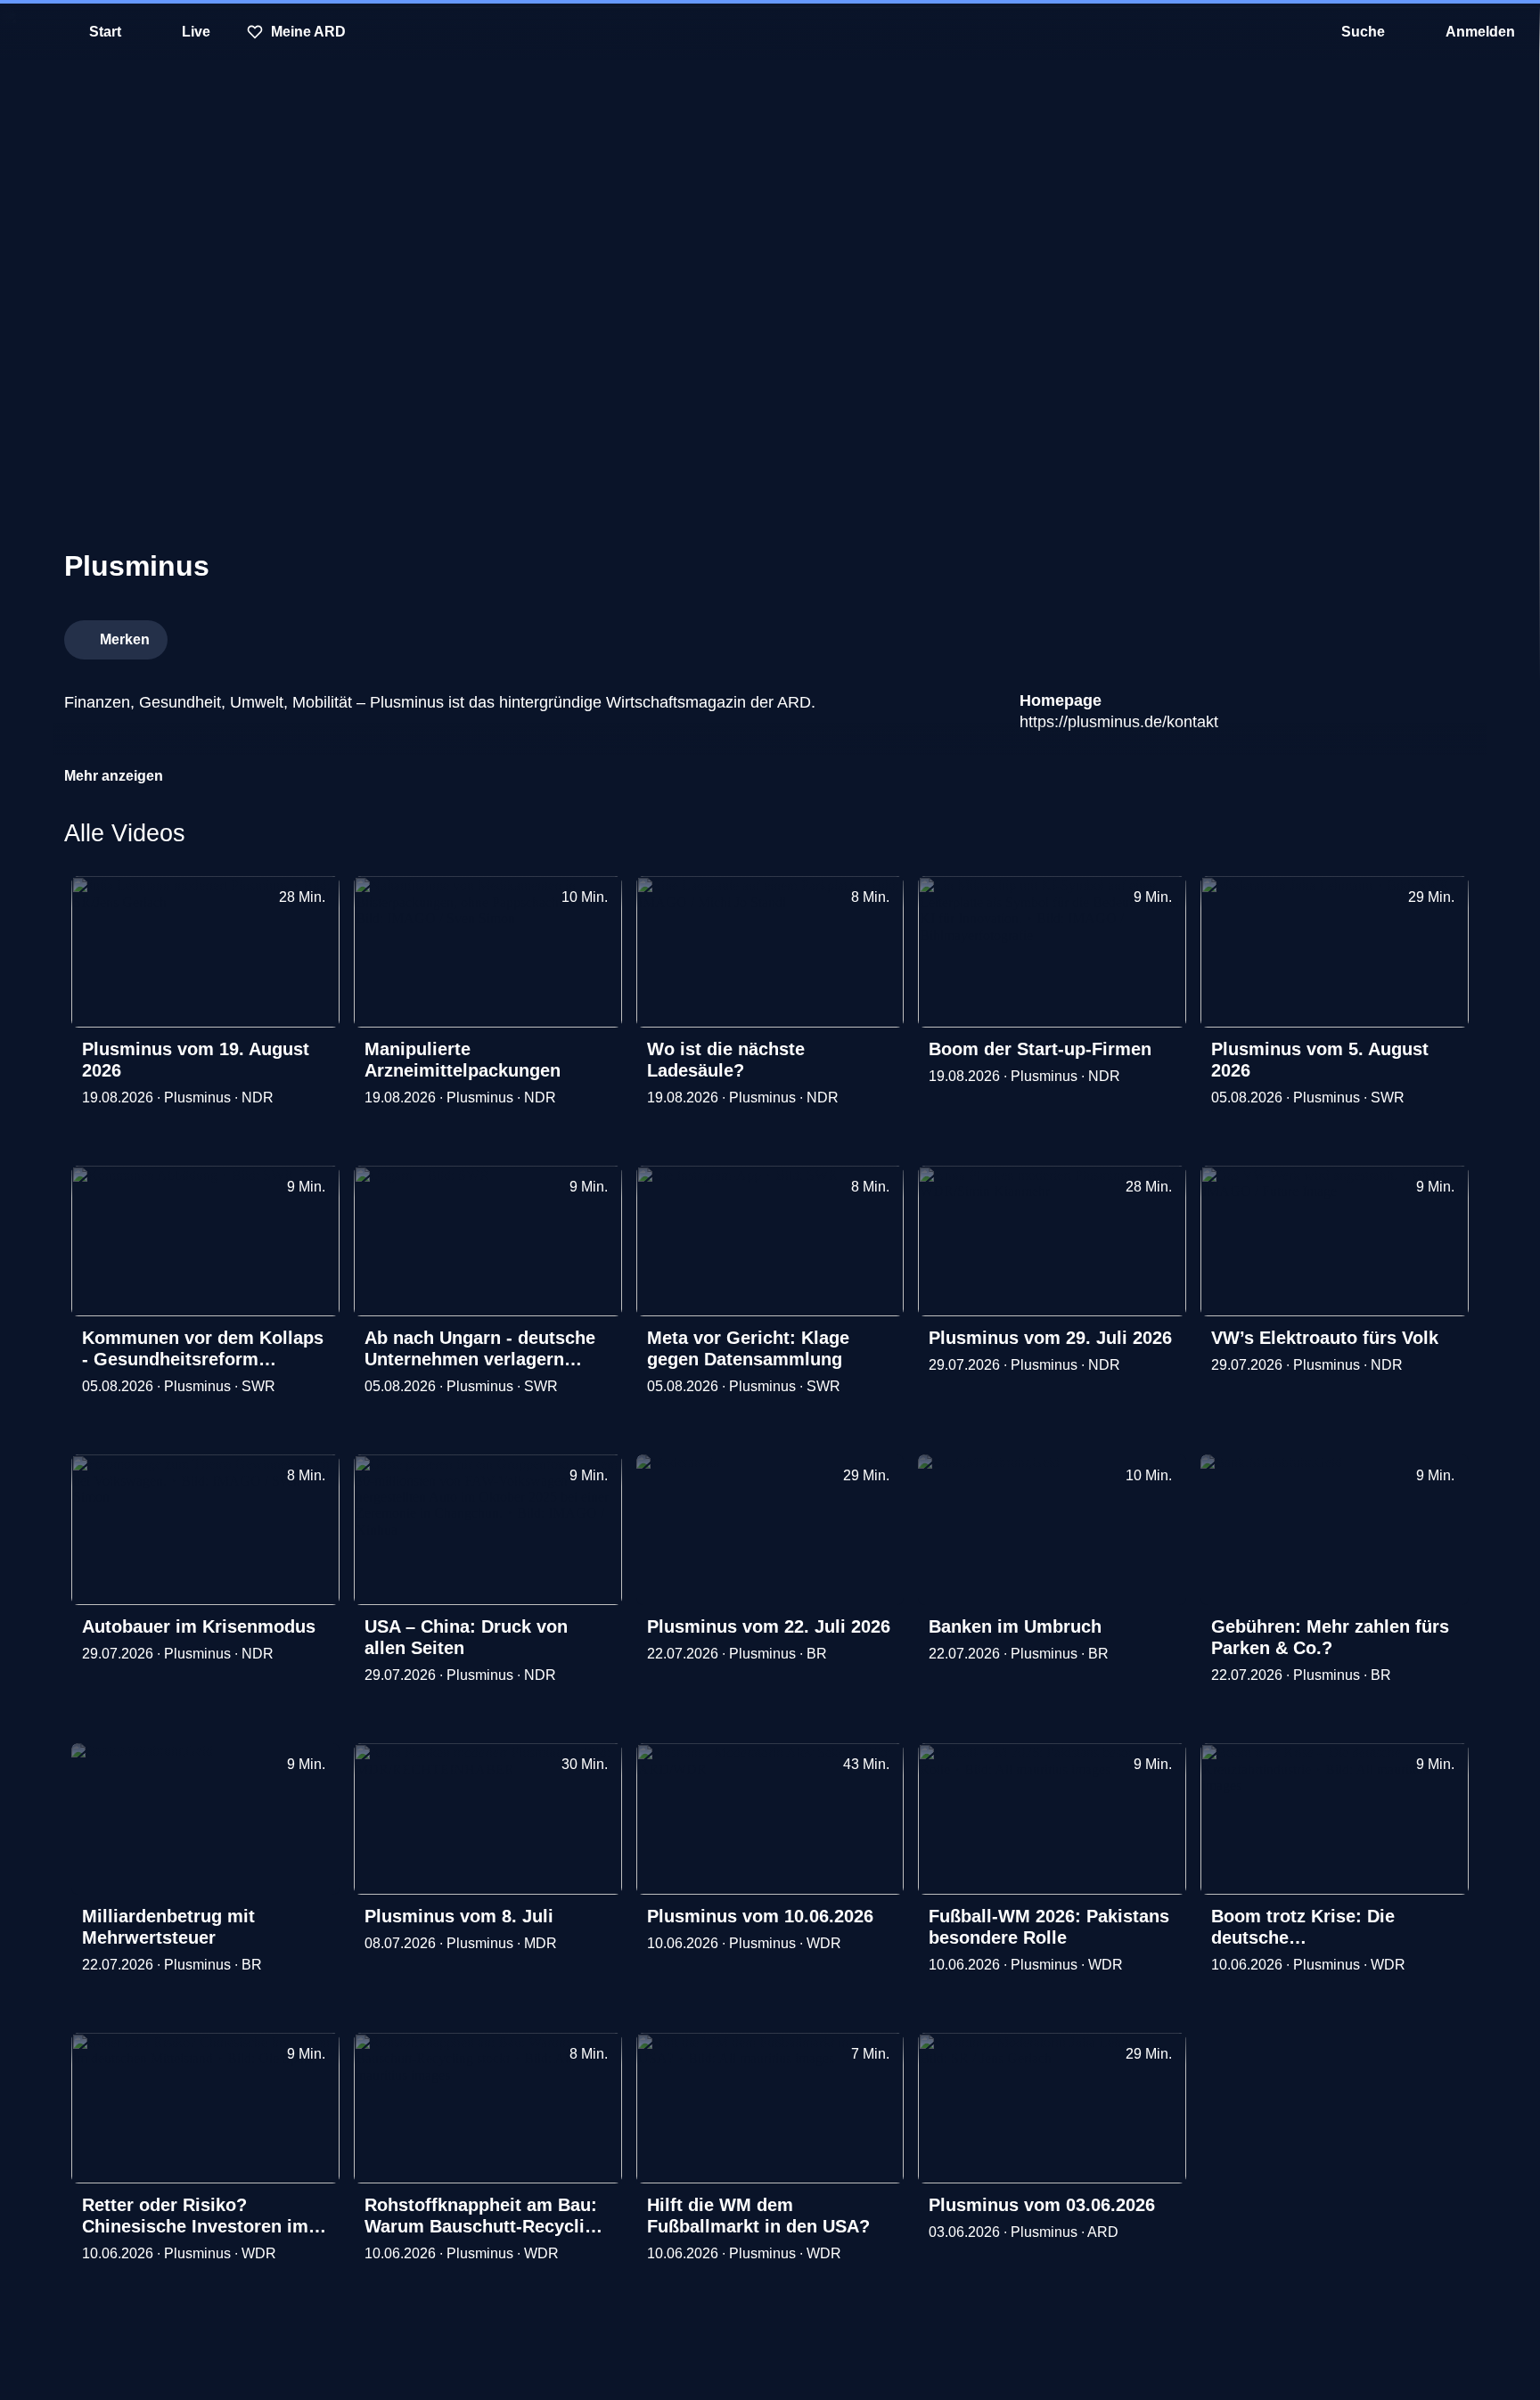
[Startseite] (770, 32)
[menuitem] (27, 32)
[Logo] (1342, 635)
